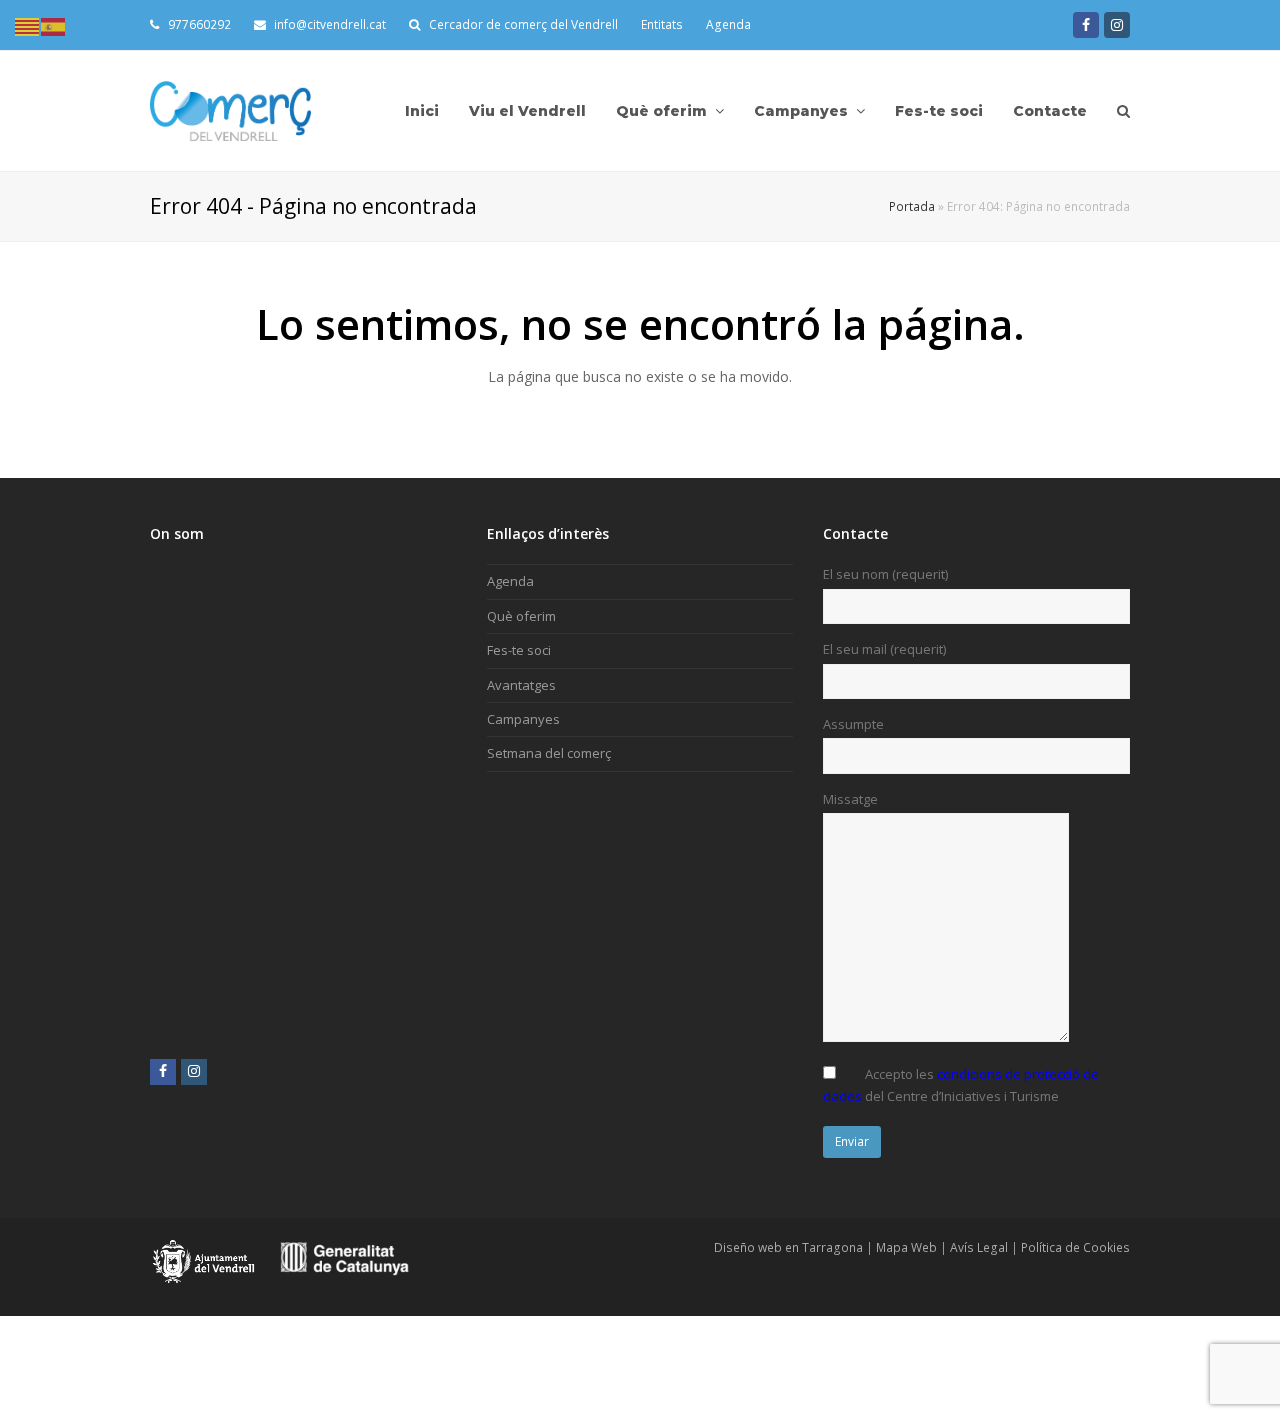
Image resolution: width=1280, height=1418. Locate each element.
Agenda (728, 24)
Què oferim (521, 616)
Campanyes (523, 719)
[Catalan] (28, 25)
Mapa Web (906, 1247)
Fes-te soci (519, 650)
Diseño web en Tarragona (788, 1247)
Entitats (662, 24)
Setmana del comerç (549, 753)
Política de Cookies (1075, 1247)
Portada (912, 206)
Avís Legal (979, 1247)
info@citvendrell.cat (328, 24)
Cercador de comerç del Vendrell (523, 24)
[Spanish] (54, 25)
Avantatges (521, 685)
